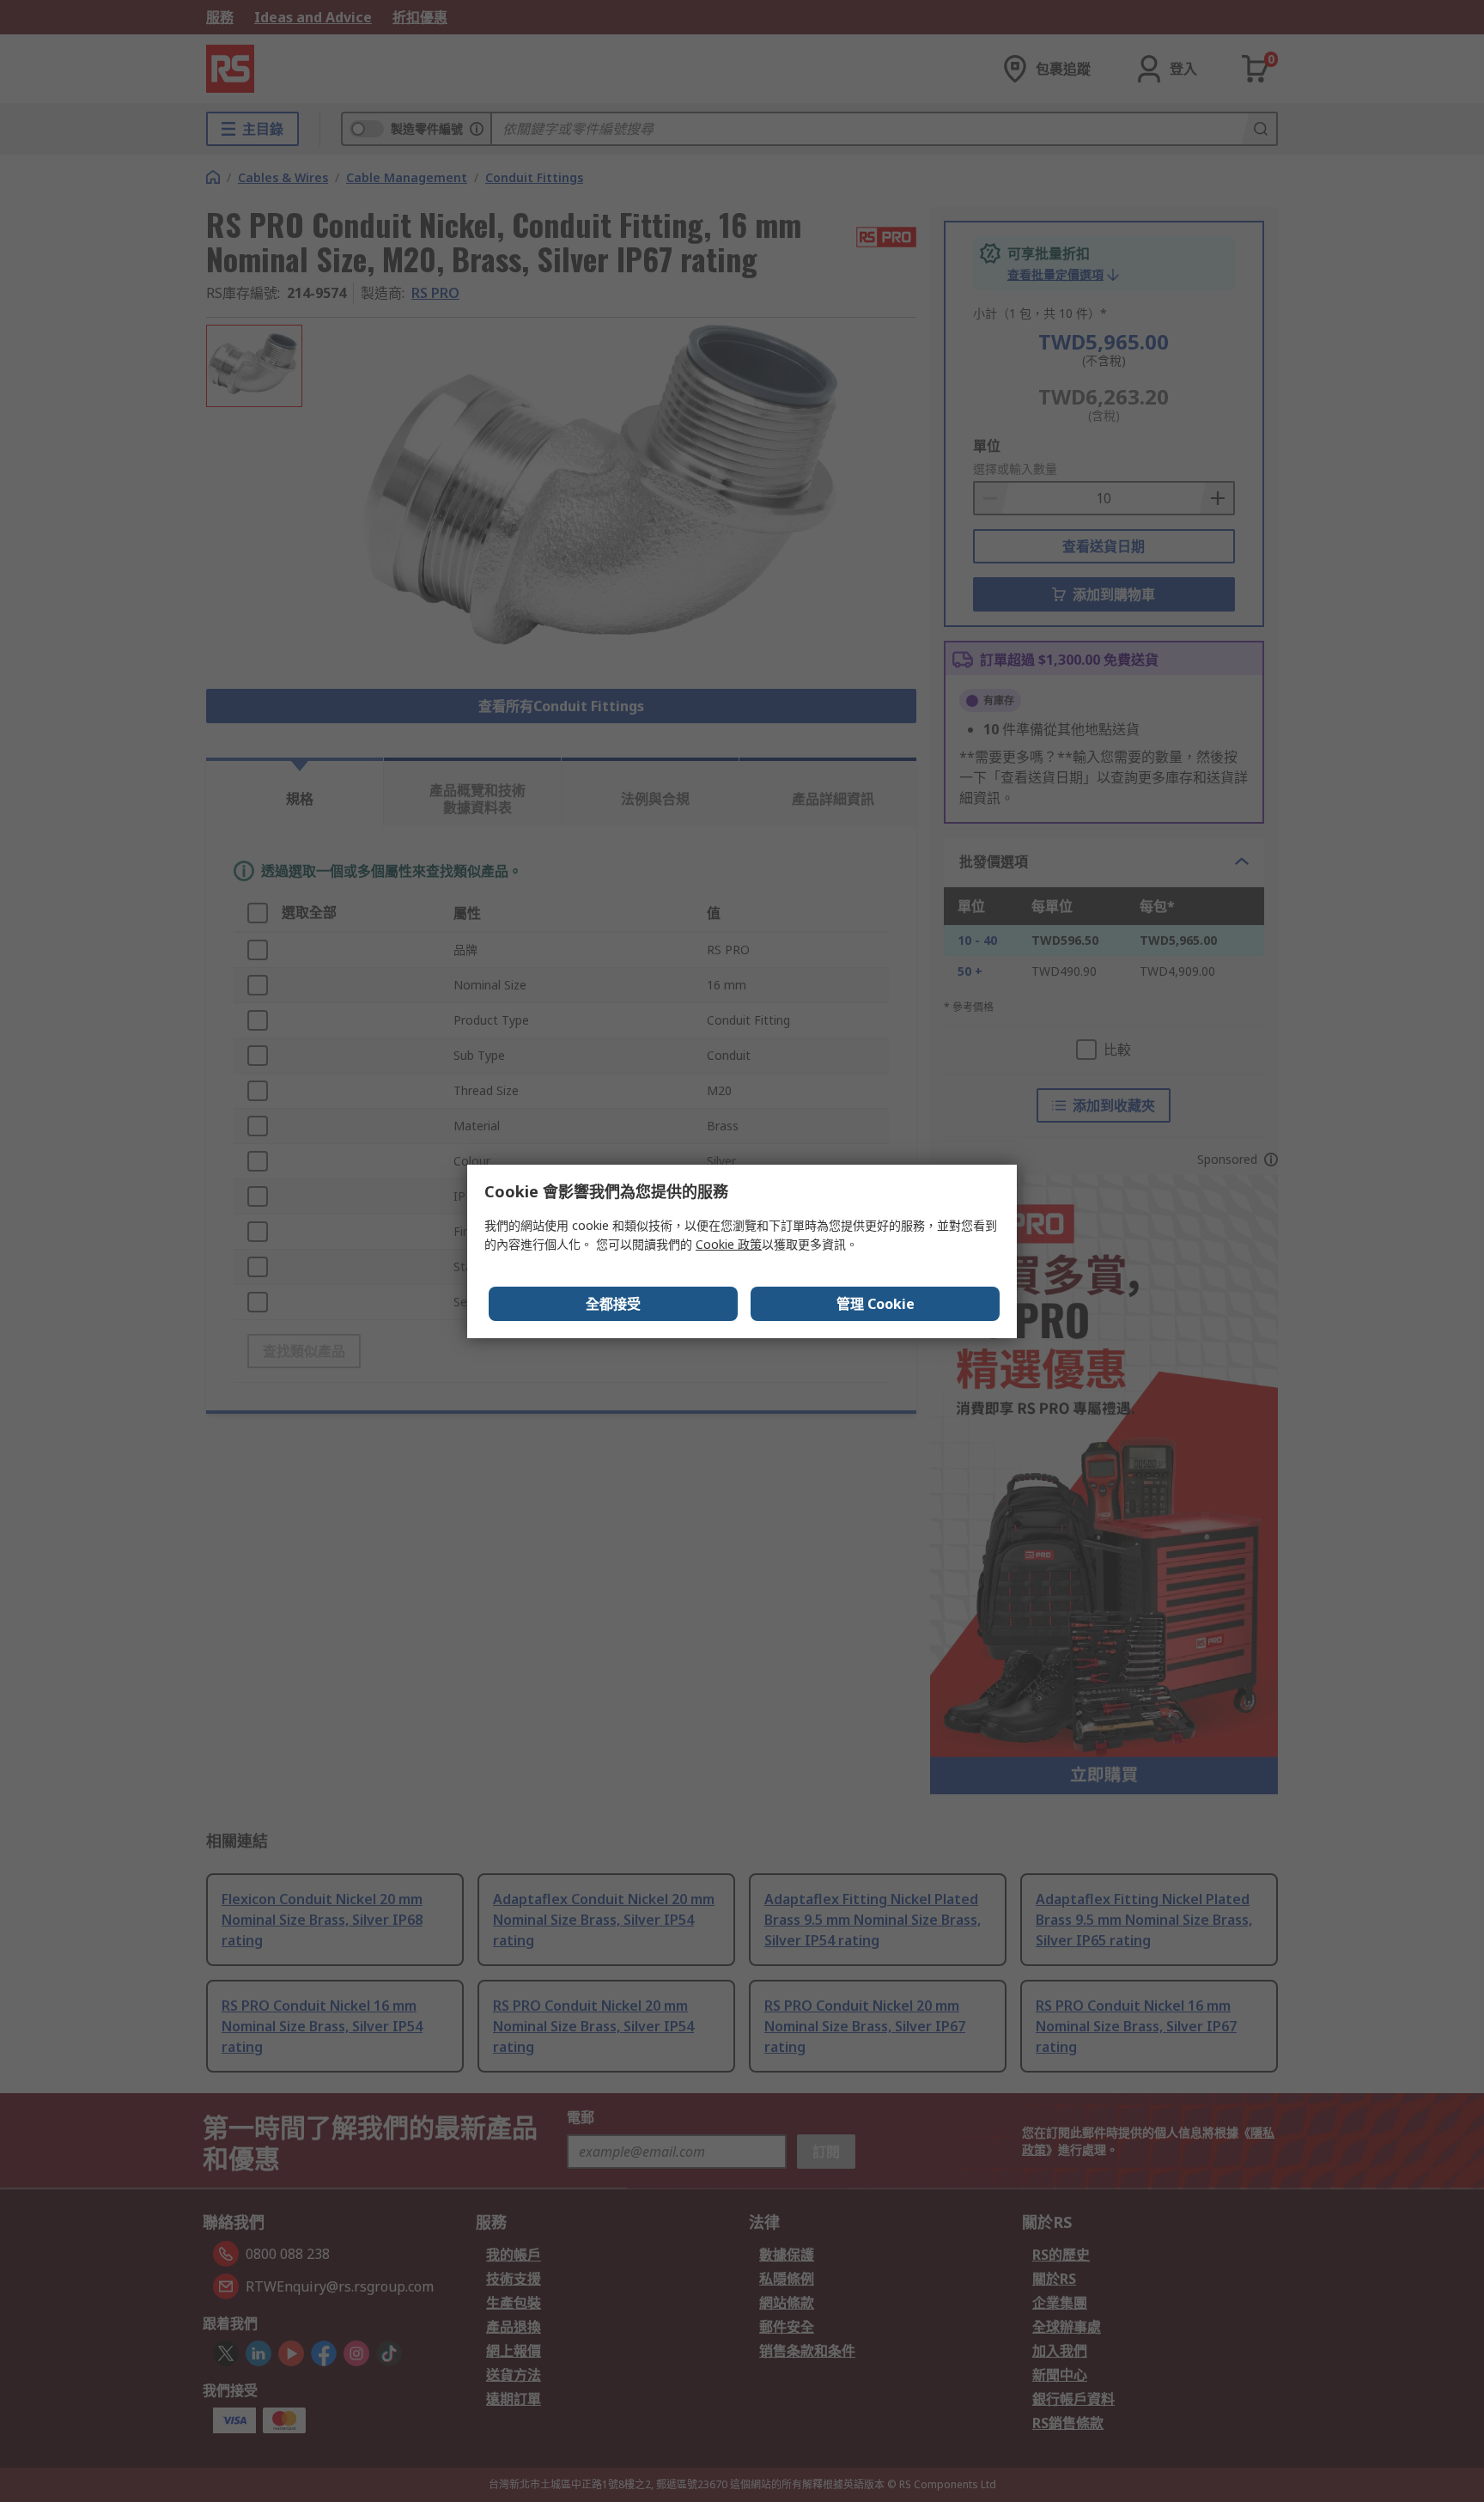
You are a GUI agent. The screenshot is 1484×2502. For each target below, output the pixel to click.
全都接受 (613, 1304)
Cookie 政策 (729, 1244)
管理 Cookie (876, 1304)
